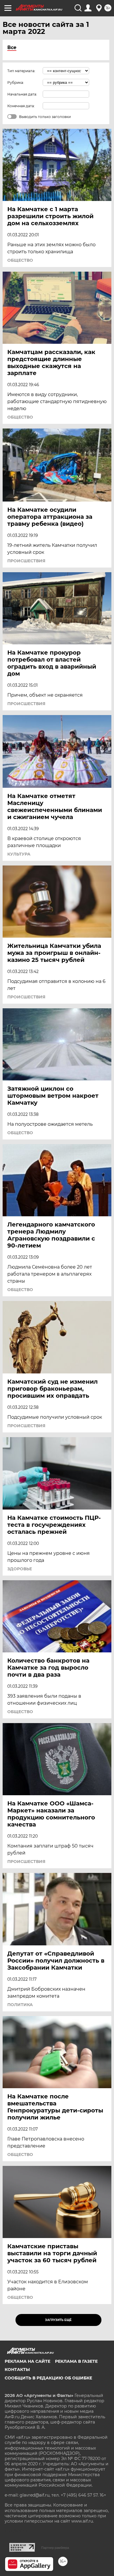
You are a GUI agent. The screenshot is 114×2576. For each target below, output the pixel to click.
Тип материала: (21, 71)
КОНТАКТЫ (17, 2369)
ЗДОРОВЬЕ (20, 1569)
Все (12, 47)
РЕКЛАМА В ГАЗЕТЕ (76, 2361)
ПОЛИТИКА (20, 2005)
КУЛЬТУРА (19, 854)
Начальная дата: (22, 94)
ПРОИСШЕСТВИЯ (26, 561)
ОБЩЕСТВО (20, 260)
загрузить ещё (58, 2320)
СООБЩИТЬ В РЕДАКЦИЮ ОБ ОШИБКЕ (48, 2378)
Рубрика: (16, 83)
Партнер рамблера (55, 2548)
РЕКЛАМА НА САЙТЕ (27, 2361)
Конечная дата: (21, 106)
